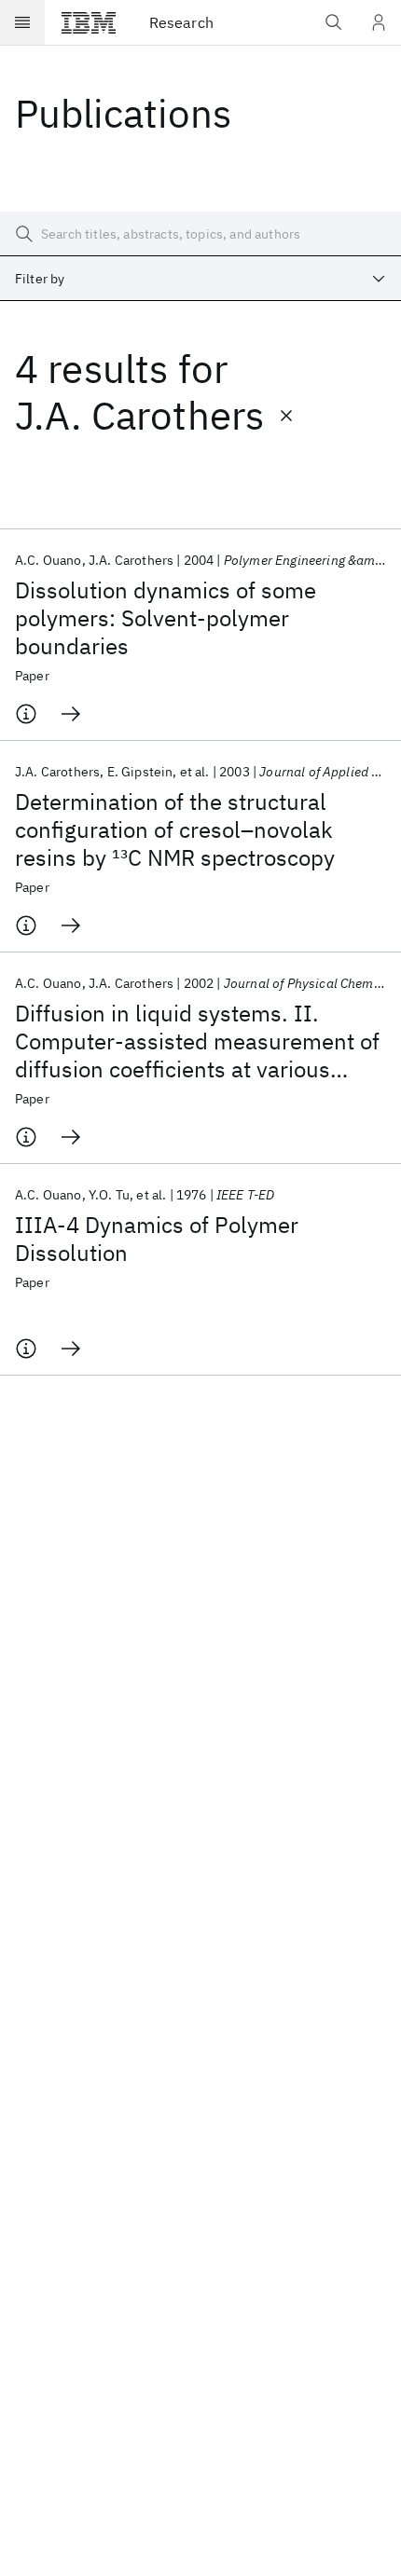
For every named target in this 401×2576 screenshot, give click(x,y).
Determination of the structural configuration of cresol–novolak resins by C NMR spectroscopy (175, 829)
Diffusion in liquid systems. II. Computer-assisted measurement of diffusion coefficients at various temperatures (197, 1041)
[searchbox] (200, 234)
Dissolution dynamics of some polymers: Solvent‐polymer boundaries (166, 618)
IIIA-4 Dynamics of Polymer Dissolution (157, 1239)
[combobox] (200, 279)
